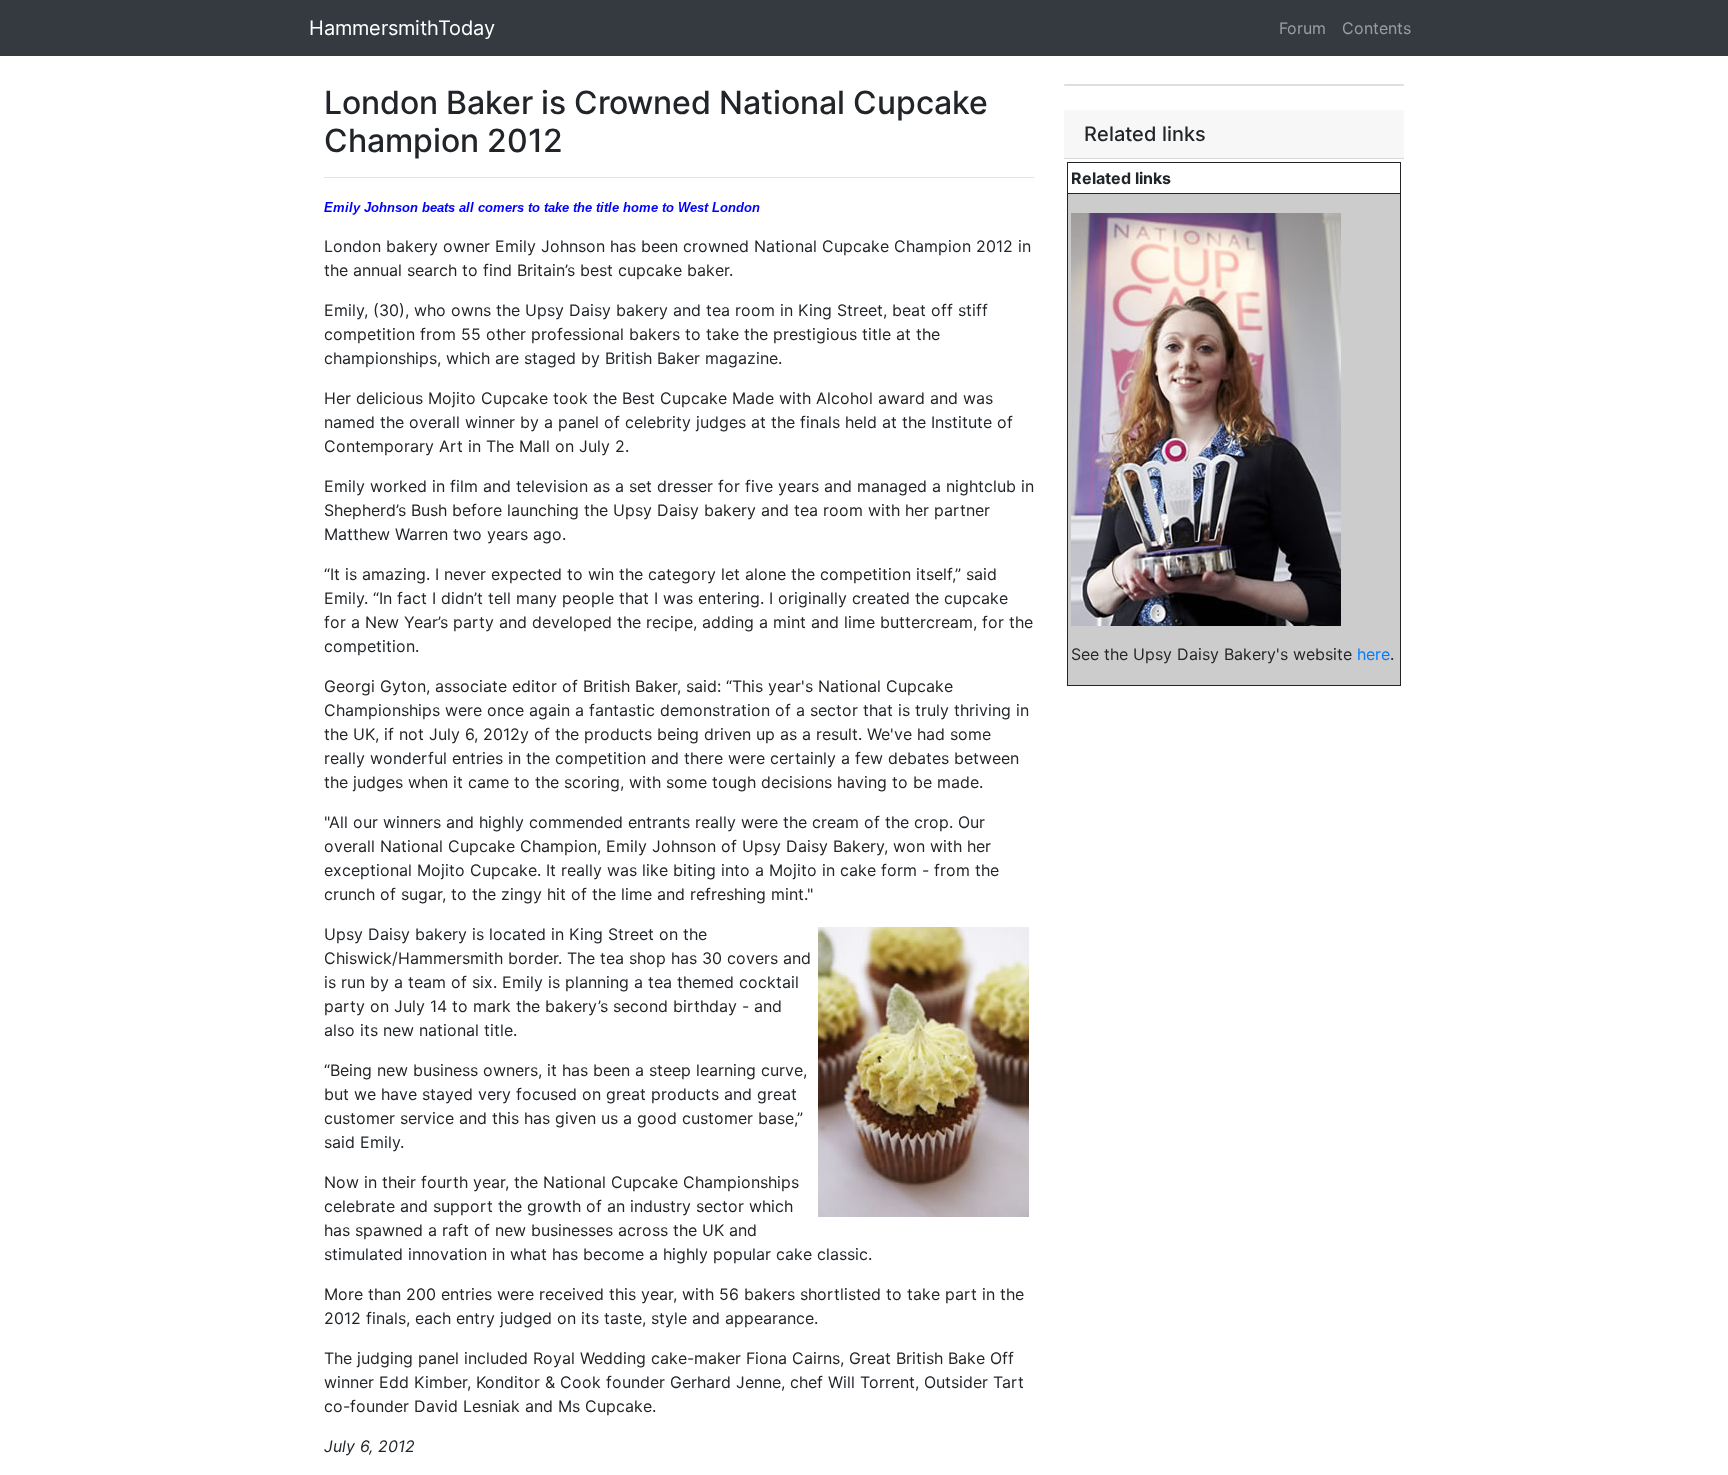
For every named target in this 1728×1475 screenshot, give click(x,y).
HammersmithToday (402, 28)
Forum (1302, 28)
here (1373, 654)
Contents (1376, 28)
